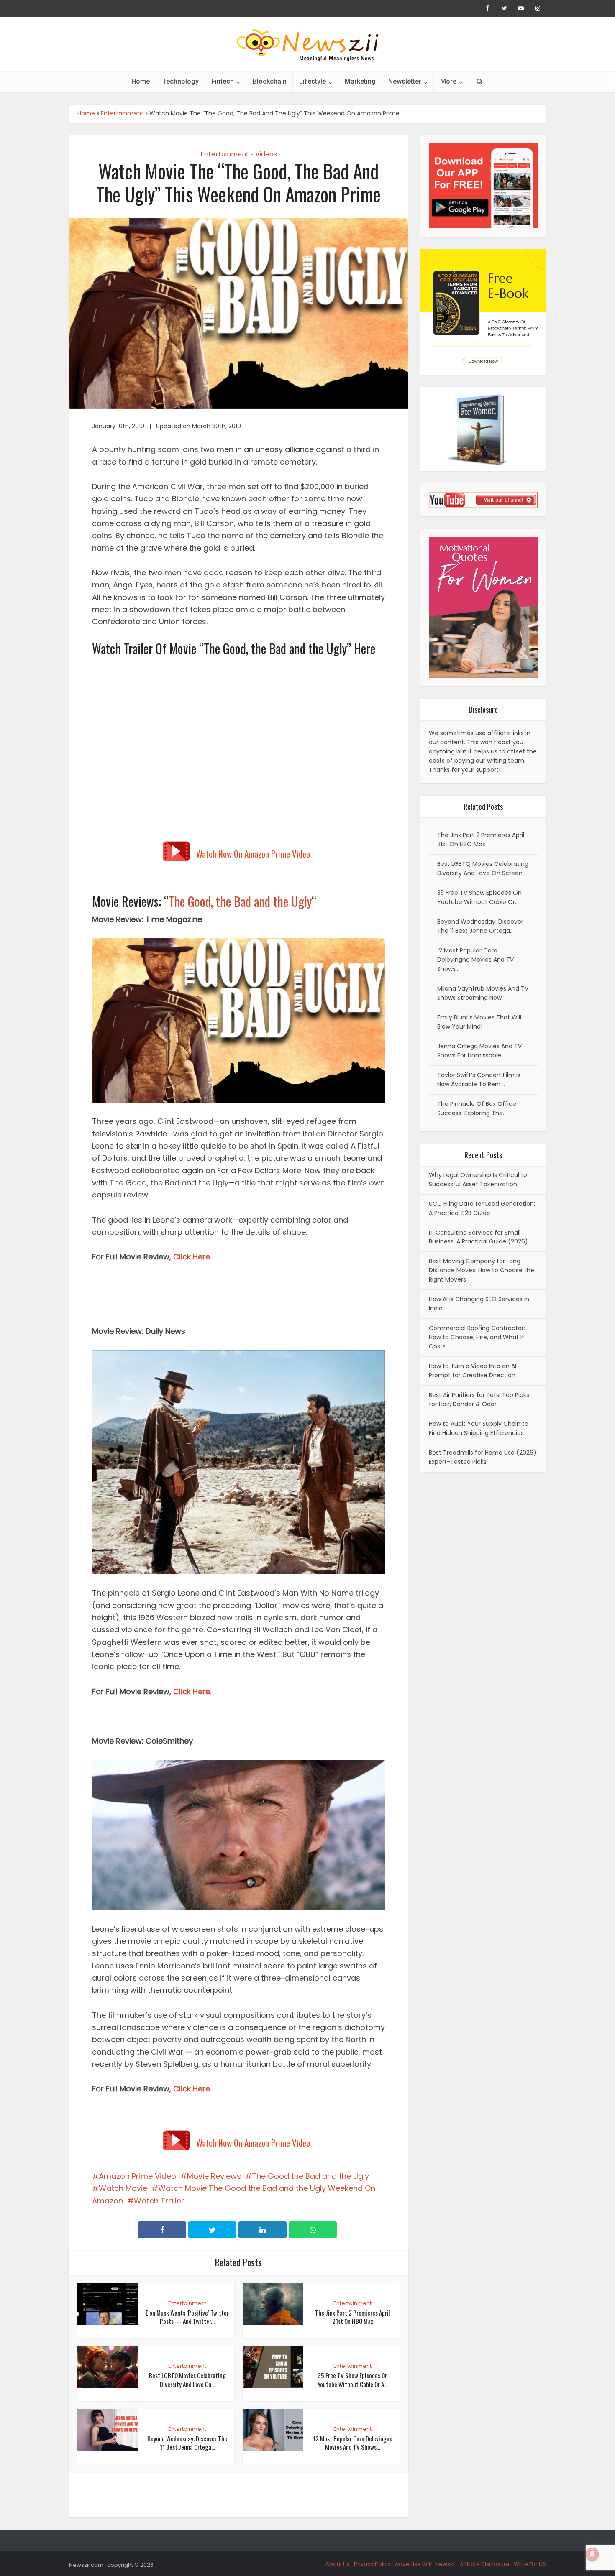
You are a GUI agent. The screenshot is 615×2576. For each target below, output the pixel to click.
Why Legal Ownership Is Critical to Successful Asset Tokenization (478, 1179)
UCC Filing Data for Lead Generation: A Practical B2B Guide (482, 1208)
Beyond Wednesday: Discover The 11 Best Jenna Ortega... (187, 2443)
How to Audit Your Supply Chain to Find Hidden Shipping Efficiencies (479, 1428)
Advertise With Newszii (425, 2564)
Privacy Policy (372, 2564)
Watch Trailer (159, 2201)
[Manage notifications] (592, 2554)
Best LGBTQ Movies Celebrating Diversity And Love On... (187, 2379)
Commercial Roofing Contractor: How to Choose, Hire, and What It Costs (477, 1337)
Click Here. (192, 1257)
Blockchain (270, 81)
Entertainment (122, 113)
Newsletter (405, 81)
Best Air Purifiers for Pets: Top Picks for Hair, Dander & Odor (479, 1399)
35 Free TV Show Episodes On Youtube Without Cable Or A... (353, 2379)
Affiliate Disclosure (485, 2564)
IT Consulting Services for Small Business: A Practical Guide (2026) (478, 1237)
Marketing (360, 81)
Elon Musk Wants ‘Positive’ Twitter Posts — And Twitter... (187, 2317)
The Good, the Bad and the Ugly (240, 901)
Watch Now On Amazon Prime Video (253, 854)
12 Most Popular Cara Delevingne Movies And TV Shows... (353, 2443)
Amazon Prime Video (137, 2176)
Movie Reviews (214, 2176)
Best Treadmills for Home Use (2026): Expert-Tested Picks (483, 1457)
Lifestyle (313, 81)
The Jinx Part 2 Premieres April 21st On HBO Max (352, 2317)
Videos (266, 154)
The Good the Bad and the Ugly (310, 2176)
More (448, 81)
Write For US (530, 2564)
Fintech (223, 81)
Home (141, 81)
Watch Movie (123, 2188)
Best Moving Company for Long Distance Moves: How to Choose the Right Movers (482, 1270)
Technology (181, 81)
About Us (338, 2564)
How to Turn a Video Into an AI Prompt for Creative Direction (473, 1371)
